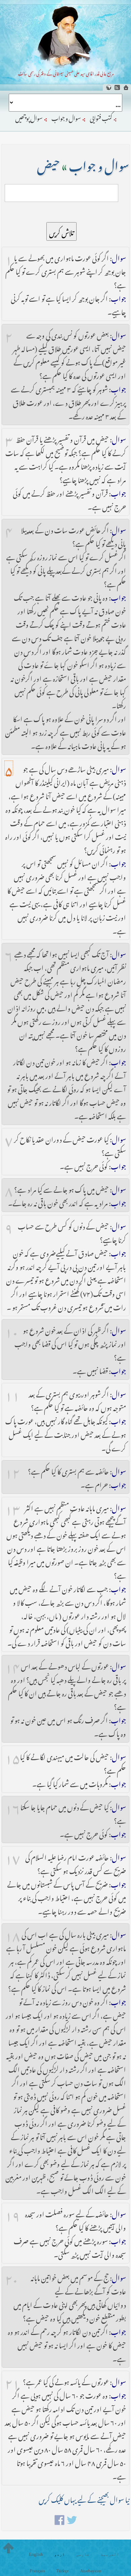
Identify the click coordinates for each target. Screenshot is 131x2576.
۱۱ (12, 1393)
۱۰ (12, 1329)
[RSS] (117, 87)
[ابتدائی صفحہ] (126, 87)
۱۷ (13, 1856)
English (36, 2554)
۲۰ (12, 2277)
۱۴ (12, 1665)
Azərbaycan (91, 2571)
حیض (48, 164)
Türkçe (62, 2571)
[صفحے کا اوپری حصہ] (8, 2548)
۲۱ (12, 2381)
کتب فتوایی (101, 117)
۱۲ (12, 1470)
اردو (59, 2554)
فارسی (83, 2554)
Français (37, 2571)
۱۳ (13, 1507)
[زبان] (108, 87)
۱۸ (13, 1933)
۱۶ (13, 1806)
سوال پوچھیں (29, 117)
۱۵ (12, 1756)
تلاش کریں (61, 231)
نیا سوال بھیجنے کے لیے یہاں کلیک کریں (84, 2498)
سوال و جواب (66, 117)
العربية (110, 2554)
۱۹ (13, 2213)
